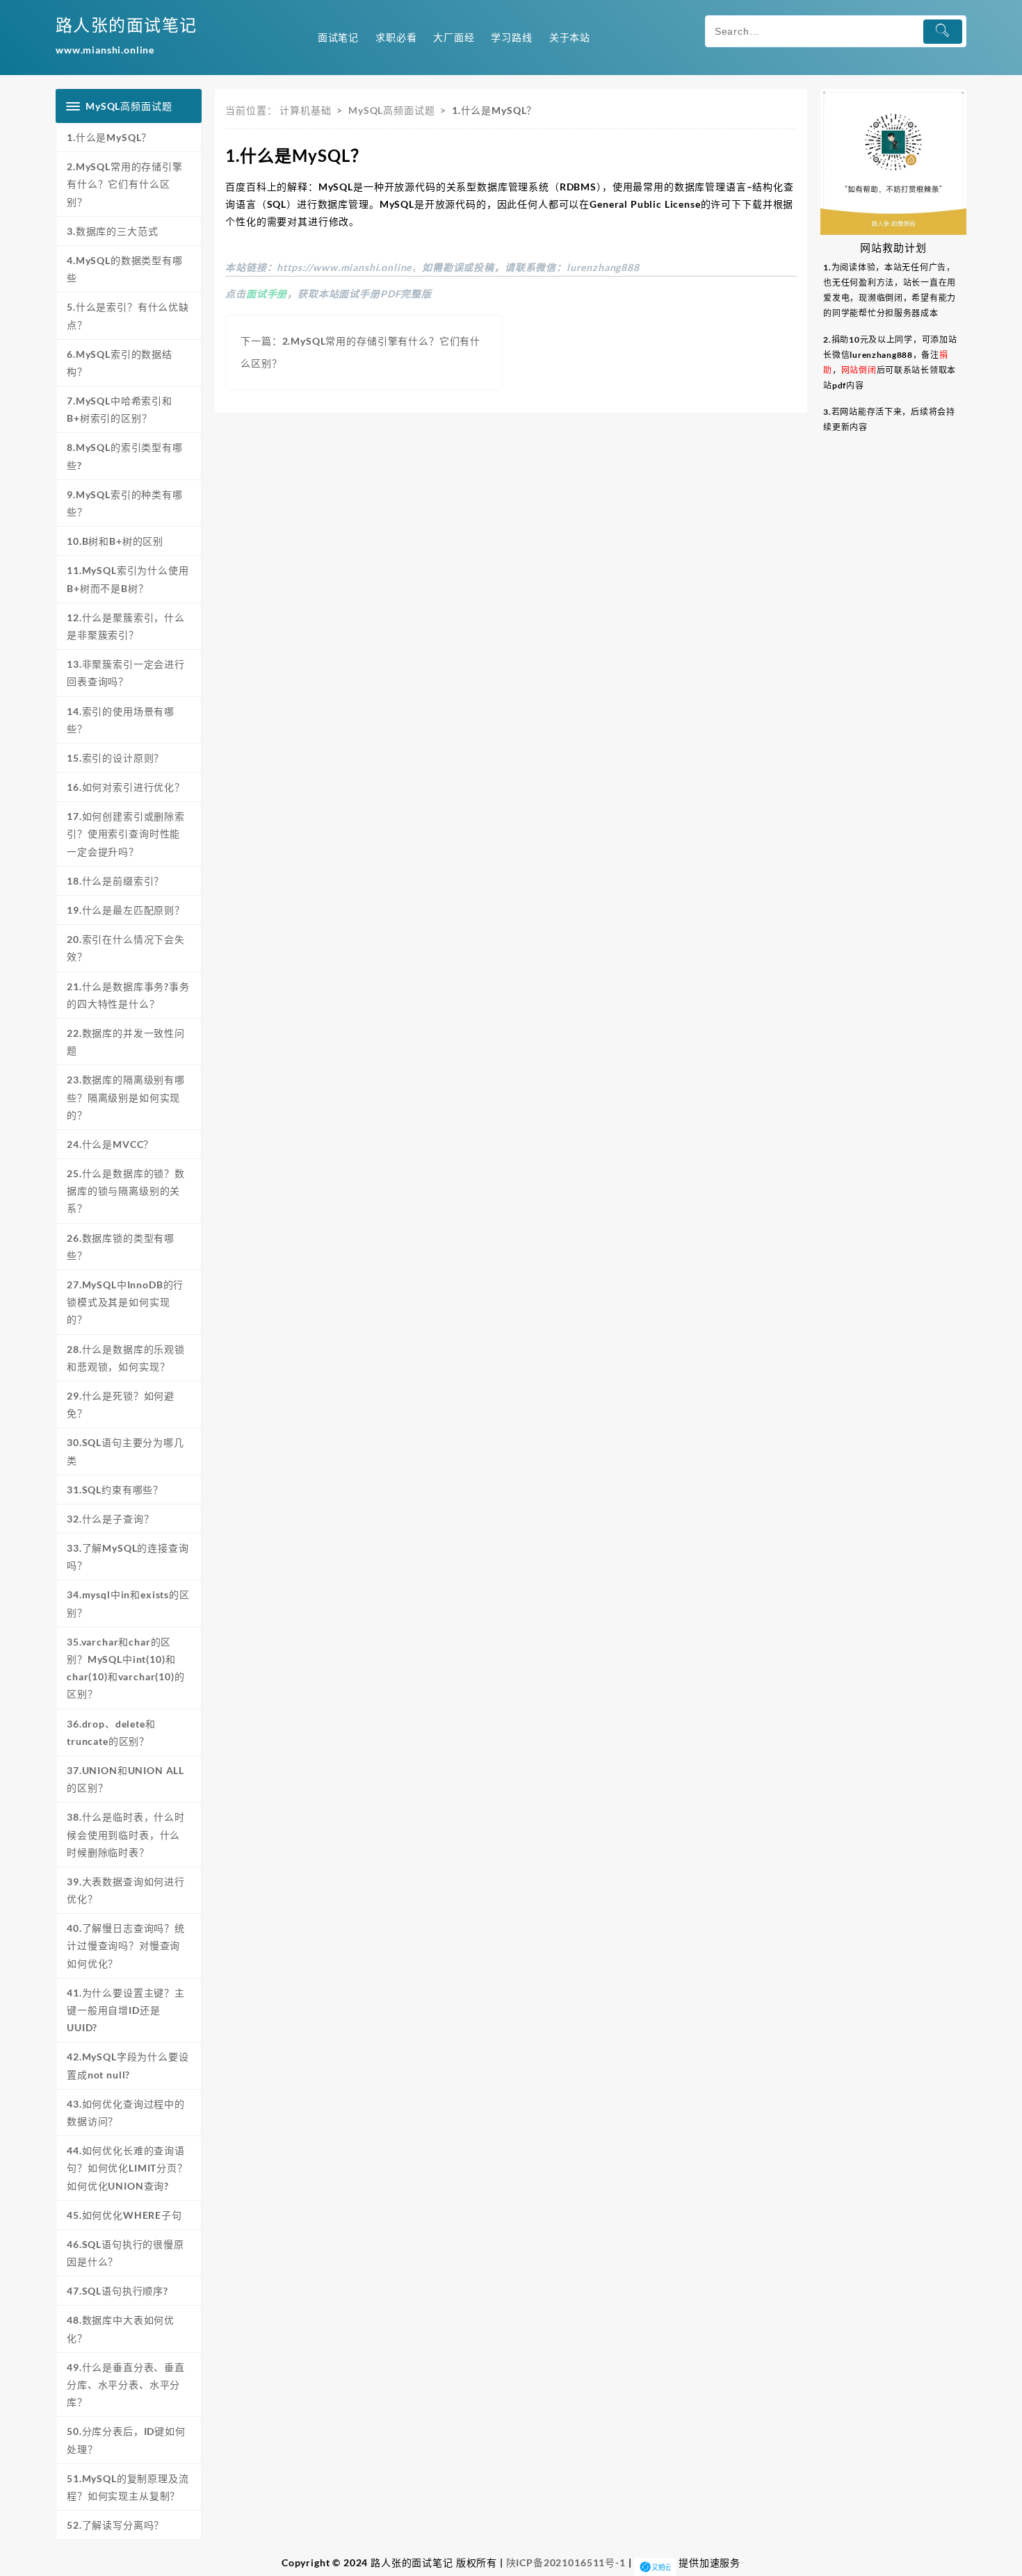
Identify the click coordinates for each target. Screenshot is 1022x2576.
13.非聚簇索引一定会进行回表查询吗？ (126, 673)
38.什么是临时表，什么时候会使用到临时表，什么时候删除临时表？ (126, 1834)
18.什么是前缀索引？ (115, 881)
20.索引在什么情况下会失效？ (126, 948)
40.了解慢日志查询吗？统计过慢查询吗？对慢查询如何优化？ (126, 1945)
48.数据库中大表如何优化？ (121, 2329)
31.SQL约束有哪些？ (115, 1490)
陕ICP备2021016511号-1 (566, 2562)
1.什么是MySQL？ (109, 137)
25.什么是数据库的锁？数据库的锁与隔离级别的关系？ (126, 1191)
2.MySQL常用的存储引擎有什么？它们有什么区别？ (125, 184)
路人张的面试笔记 (127, 25)
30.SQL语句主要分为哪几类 (125, 1451)
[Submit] (943, 32)
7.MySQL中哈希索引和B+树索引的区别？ (120, 409)
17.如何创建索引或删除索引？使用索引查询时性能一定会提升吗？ (126, 834)
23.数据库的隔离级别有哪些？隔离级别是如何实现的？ (126, 1097)
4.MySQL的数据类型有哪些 (125, 269)
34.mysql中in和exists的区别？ (128, 1603)
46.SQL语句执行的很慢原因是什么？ (125, 2253)
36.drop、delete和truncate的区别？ (111, 1732)
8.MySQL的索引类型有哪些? (125, 456)
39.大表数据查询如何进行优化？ (126, 1890)
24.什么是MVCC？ (110, 1144)
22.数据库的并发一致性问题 (126, 1042)
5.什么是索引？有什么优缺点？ (128, 315)
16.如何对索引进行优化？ (126, 787)
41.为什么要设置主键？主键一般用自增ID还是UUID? (126, 2010)
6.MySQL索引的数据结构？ (120, 363)
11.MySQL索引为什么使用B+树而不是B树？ (128, 579)
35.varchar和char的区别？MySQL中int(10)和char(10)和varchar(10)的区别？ (126, 1668)
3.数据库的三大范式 (112, 231)
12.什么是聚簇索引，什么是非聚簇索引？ (126, 626)
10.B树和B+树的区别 (115, 541)
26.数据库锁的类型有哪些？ (121, 1247)
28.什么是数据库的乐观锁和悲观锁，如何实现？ (126, 1358)
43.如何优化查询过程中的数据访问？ (126, 2113)
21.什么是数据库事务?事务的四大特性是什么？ (128, 995)
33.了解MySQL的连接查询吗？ (128, 1557)
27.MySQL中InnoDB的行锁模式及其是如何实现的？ (125, 1302)
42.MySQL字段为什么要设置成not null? (128, 2065)
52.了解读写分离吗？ (115, 2525)
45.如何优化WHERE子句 (124, 2215)
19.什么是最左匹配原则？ (126, 910)
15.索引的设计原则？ (115, 758)
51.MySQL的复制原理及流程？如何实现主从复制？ (128, 2487)
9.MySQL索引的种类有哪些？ (125, 503)
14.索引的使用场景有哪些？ (121, 720)
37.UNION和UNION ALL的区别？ (125, 1779)
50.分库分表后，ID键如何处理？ (126, 2440)
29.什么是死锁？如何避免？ (121, 1404)
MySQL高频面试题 (391, 110)
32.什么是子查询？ (110, 1519)
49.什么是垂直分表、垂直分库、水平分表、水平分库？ (126, 2385)
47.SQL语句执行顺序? (117, 2291)
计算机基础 (305, 110)
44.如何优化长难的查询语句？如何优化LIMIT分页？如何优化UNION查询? (127, 2168)
